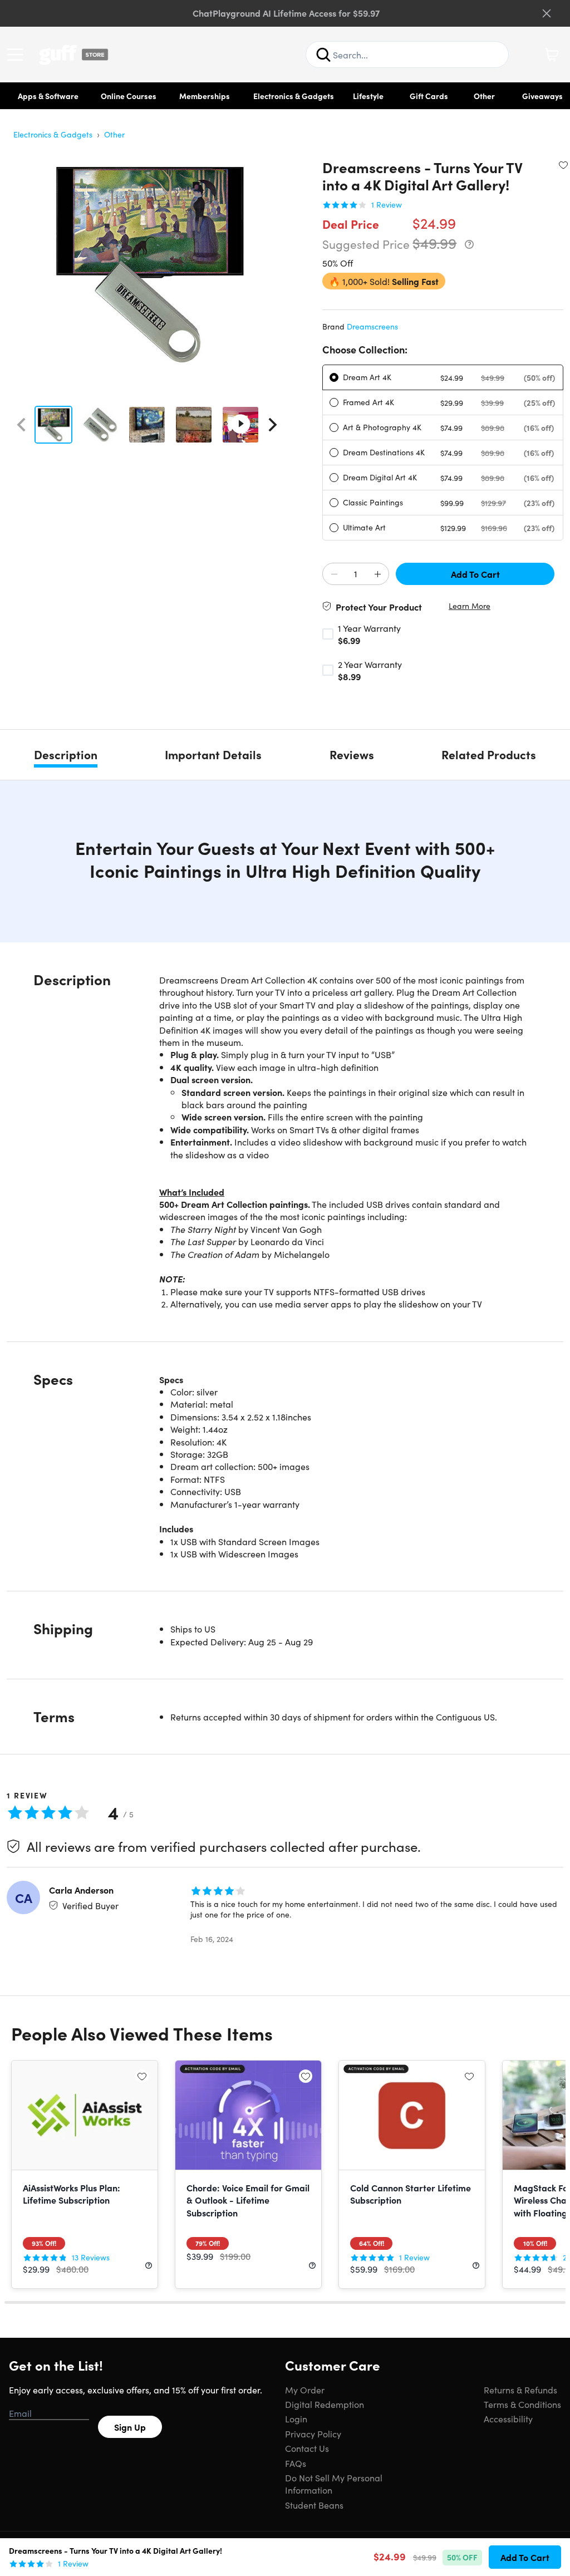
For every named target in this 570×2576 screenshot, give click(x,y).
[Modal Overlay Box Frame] (285, 1288)
